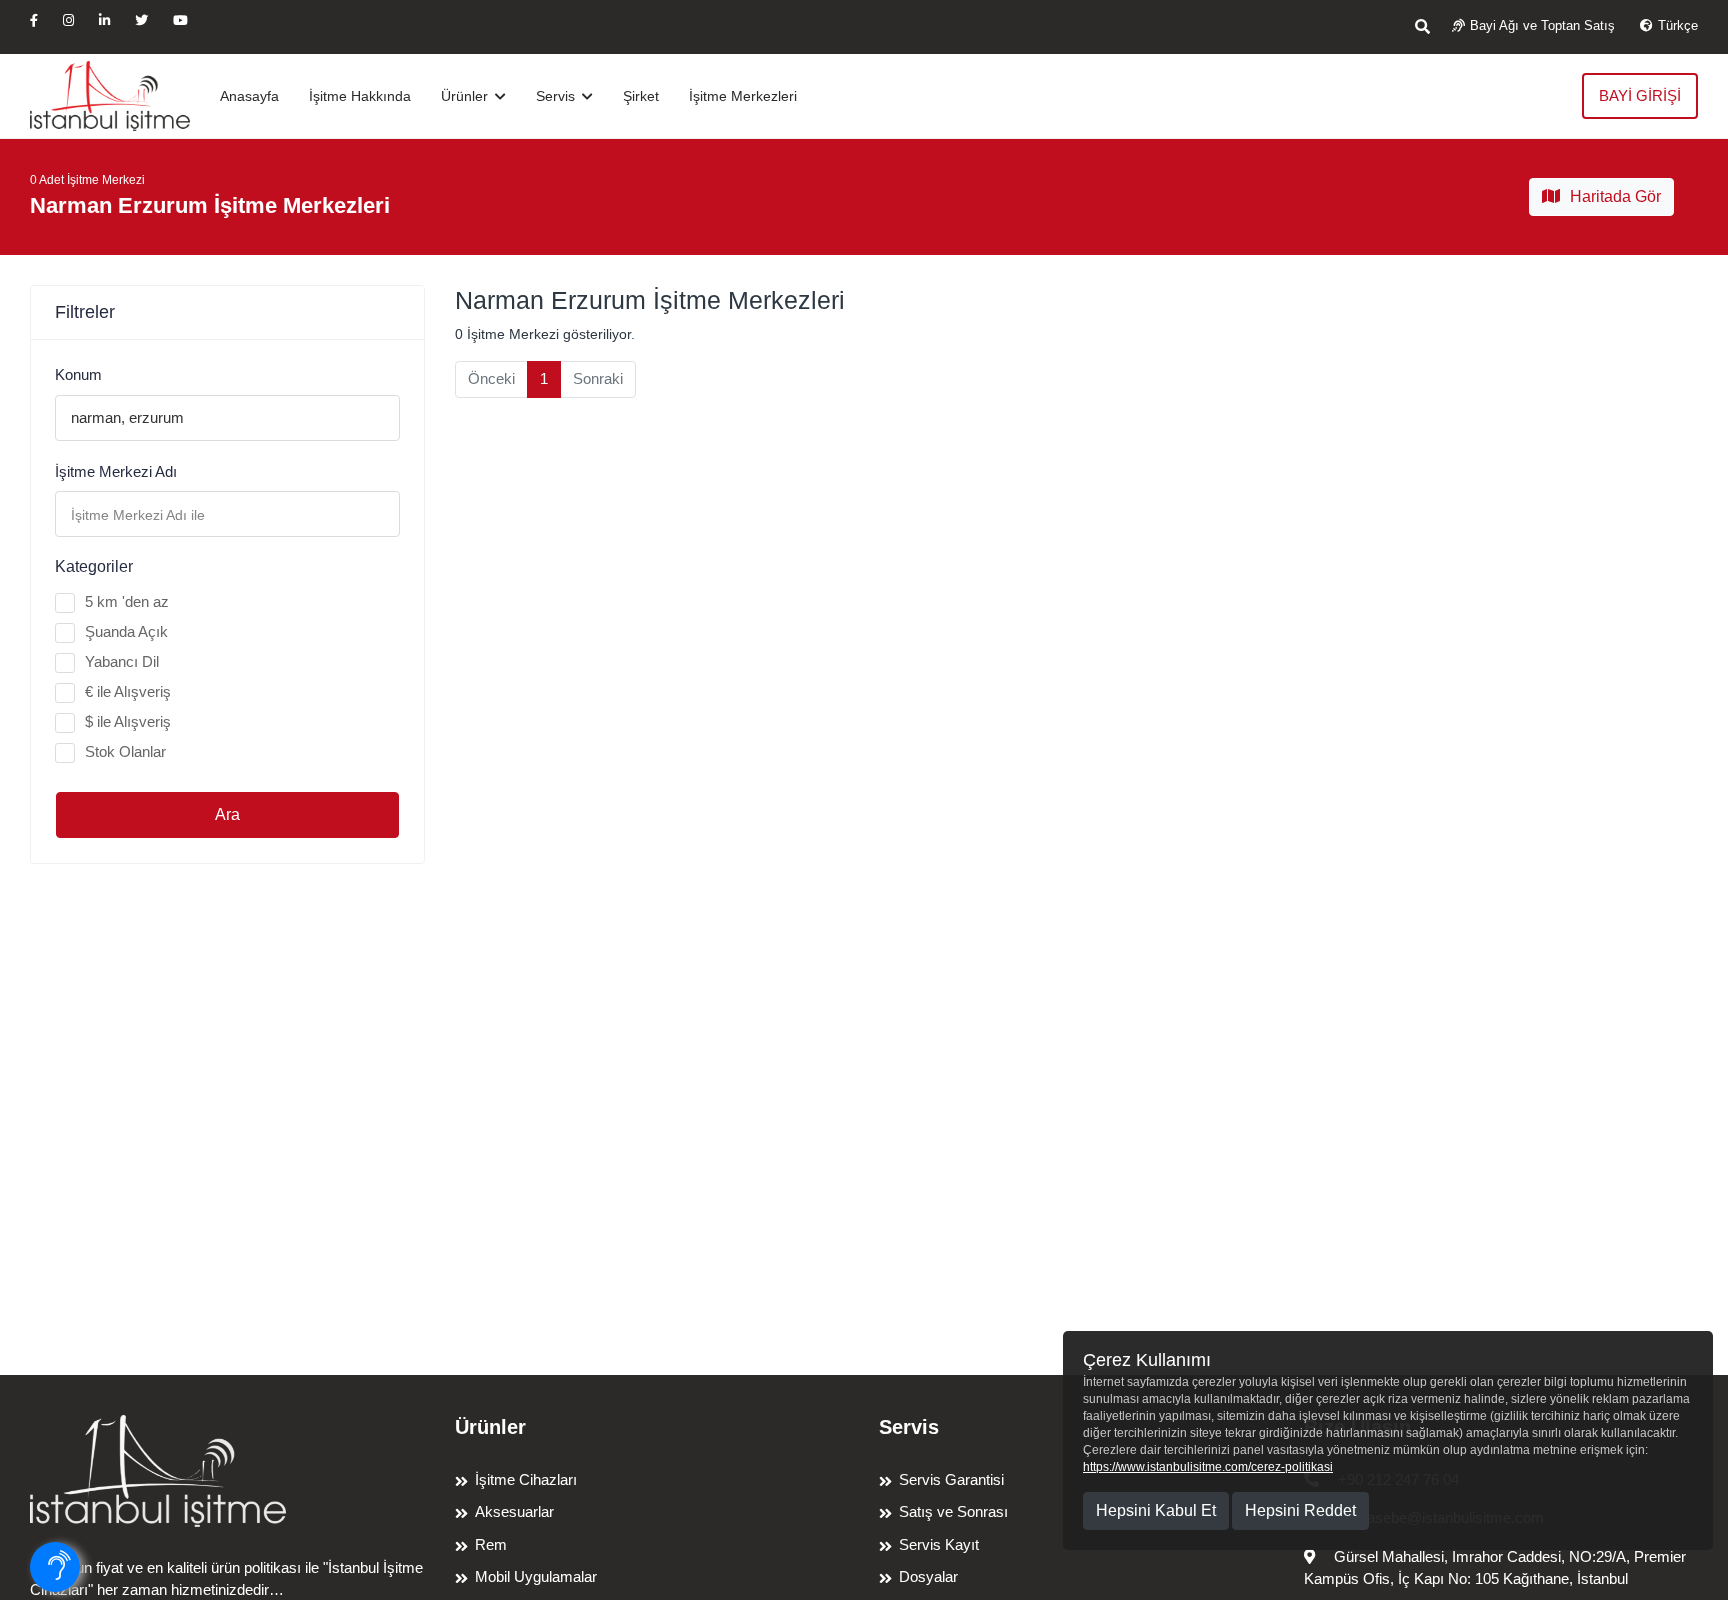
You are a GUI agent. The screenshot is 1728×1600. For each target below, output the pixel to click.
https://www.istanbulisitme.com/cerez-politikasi (1208, 1467)
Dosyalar (928, 1576)
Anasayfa (249, 96)
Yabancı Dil (122, 661)
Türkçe (1678, 25)
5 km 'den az (127, 601)
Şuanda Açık (126, 631)
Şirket (641, 96)
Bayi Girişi (1640, 95)
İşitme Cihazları (526, 1479)
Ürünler (466, 96)
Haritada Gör (1615, 196)
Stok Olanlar (125, 751)
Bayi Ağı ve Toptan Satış (1542, 25)
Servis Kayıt (939, 1544)
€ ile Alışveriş (128, 691)
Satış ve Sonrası (953, 1511)
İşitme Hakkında (360, 96)
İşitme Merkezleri (743, 96)
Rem (491, 1544)
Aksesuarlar (514, 1511)
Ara (227, 814)
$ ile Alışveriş (128, 721)
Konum (78, 374)
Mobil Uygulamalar (536, 1576)
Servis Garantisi (951, 1479)
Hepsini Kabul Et (1156, 1510)
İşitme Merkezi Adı (116, 471)
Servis (557, 96)
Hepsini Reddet (1300, 1510)
